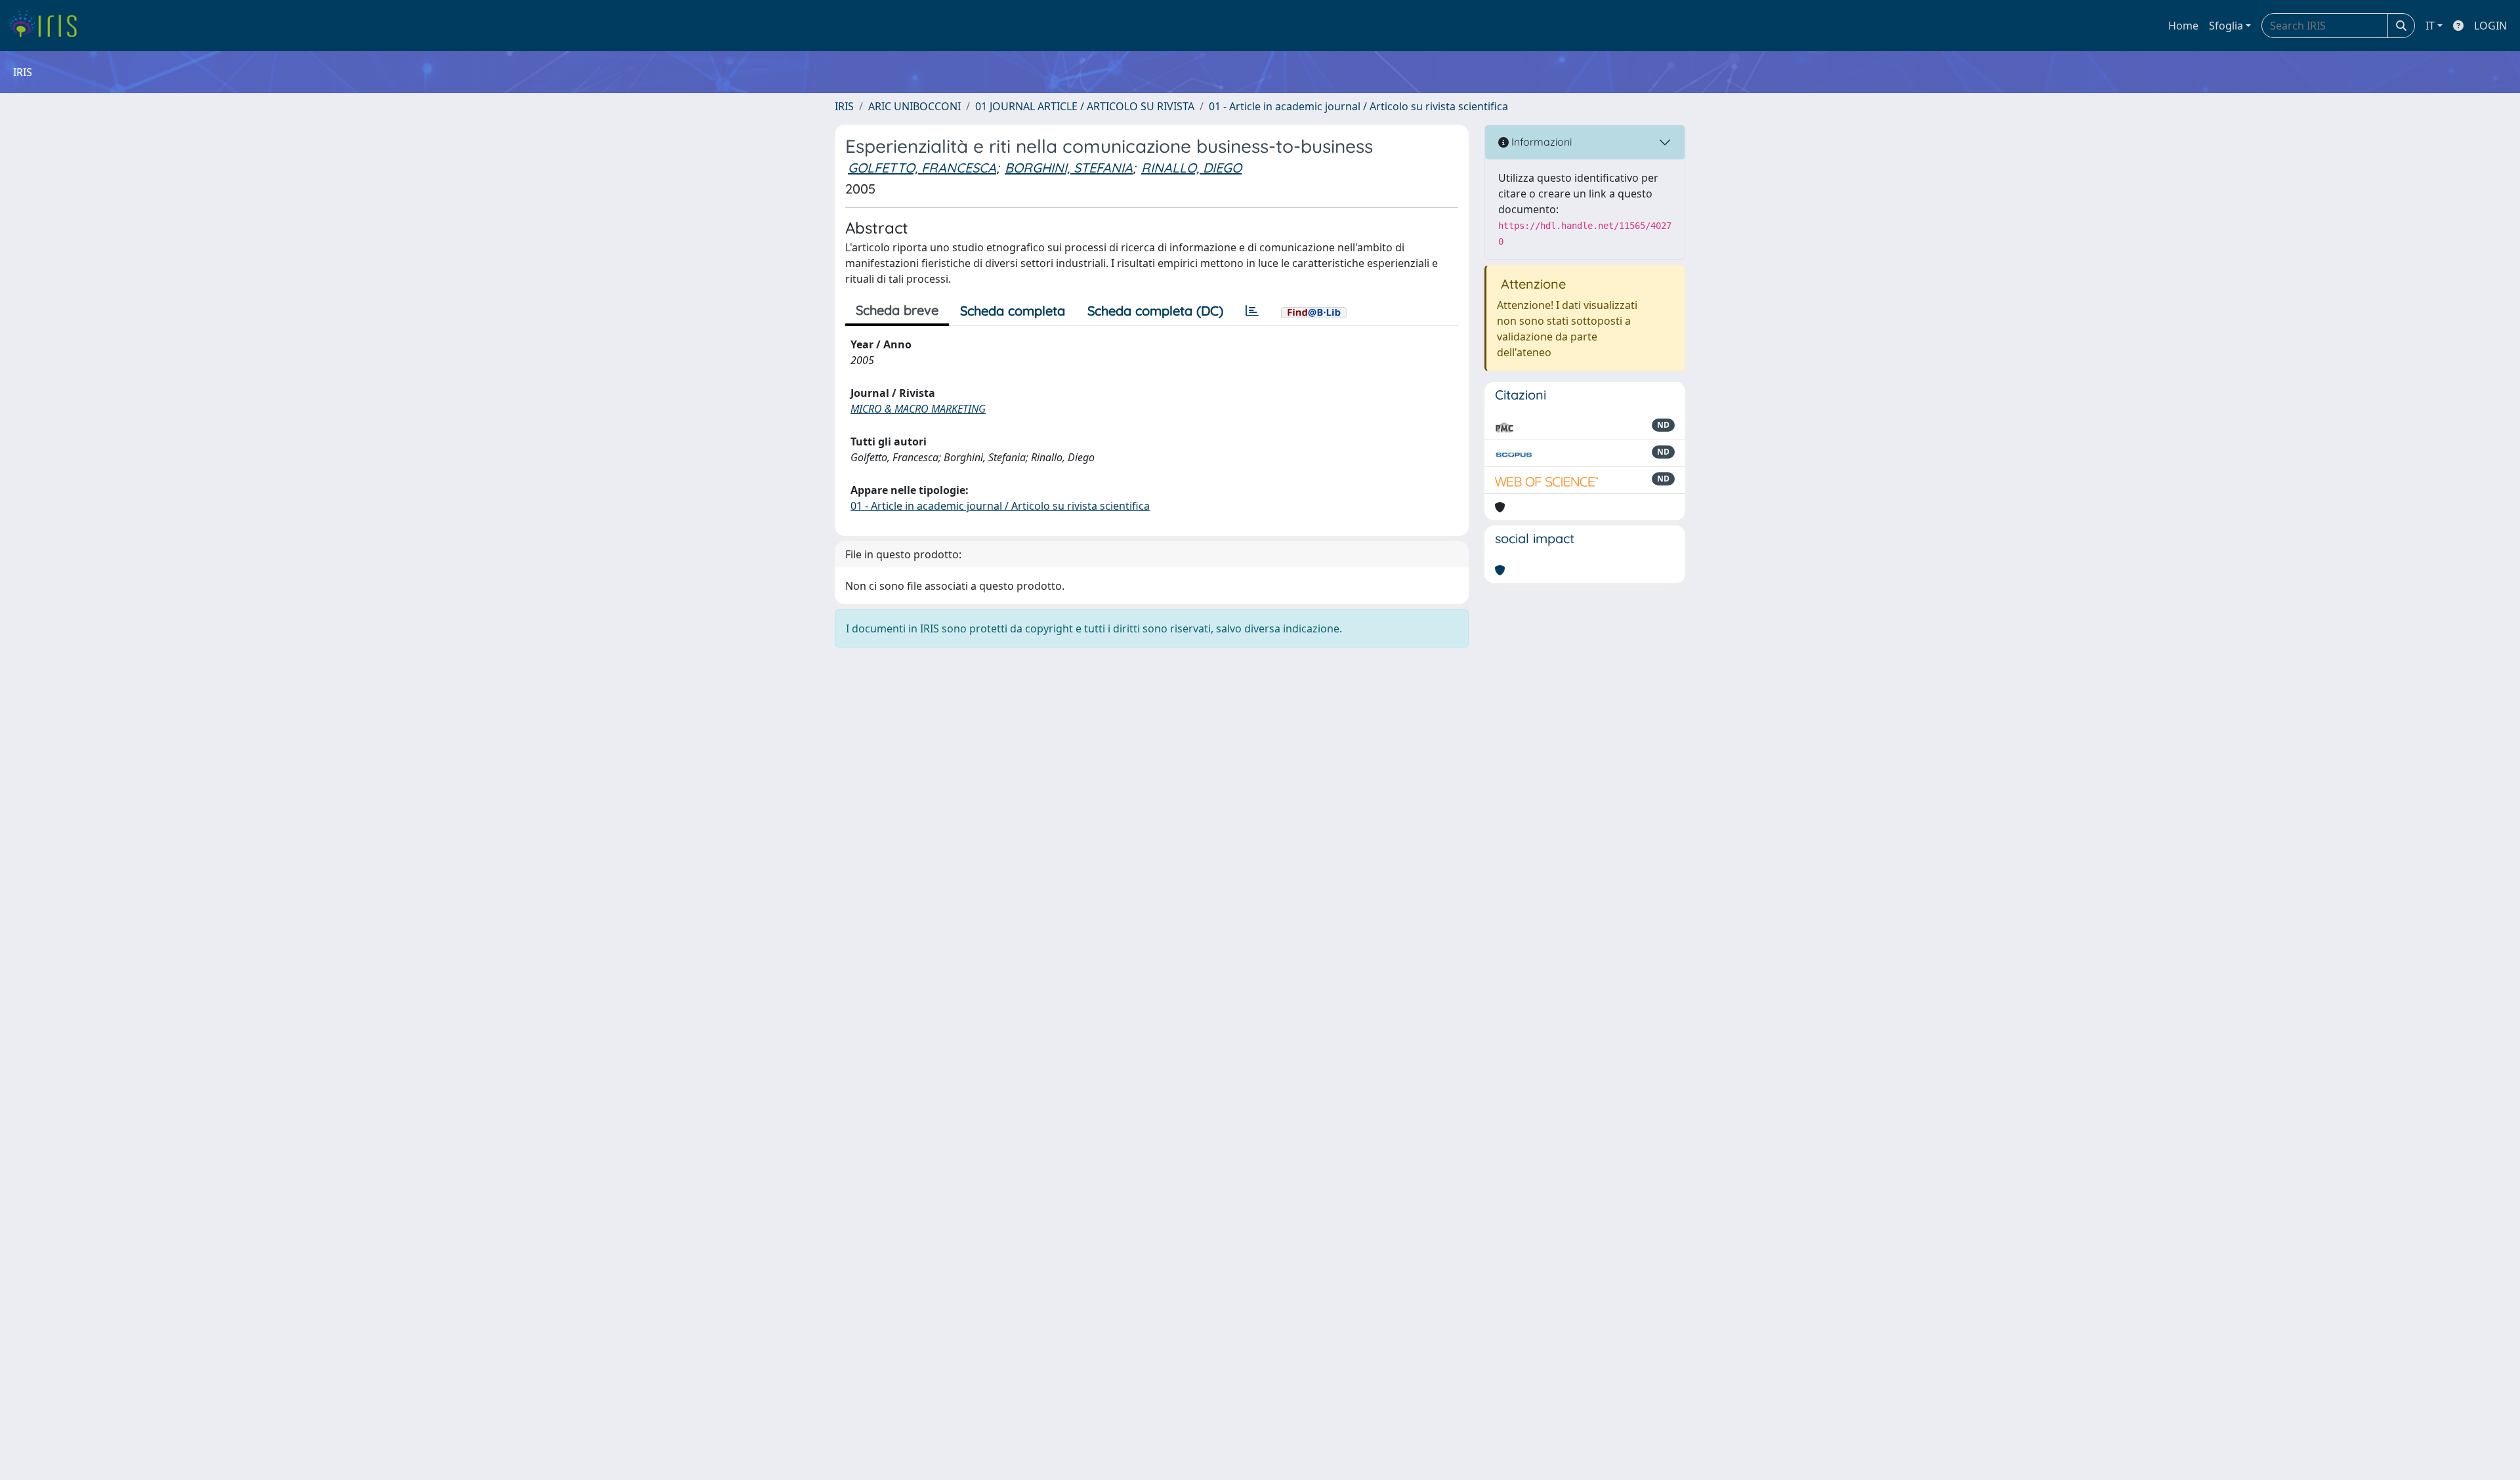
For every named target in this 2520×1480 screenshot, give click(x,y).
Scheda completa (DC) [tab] (1155, 311)
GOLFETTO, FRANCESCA (922, 168)
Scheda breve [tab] (897, 310)
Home (2183, 26)
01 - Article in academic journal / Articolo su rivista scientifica (1358, 106)
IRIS (844, 106)
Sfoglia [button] (2226, 26)
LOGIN (2490, 26)
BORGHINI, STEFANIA (1069, 168)
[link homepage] (48, 26)
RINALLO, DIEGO (1191, 168)
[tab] (1252, 311)
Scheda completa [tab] (1013, 311)
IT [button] (2430, 26)
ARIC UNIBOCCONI (914, 106)
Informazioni (1540, 142)
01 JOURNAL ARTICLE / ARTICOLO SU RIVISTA (1085, 106)
